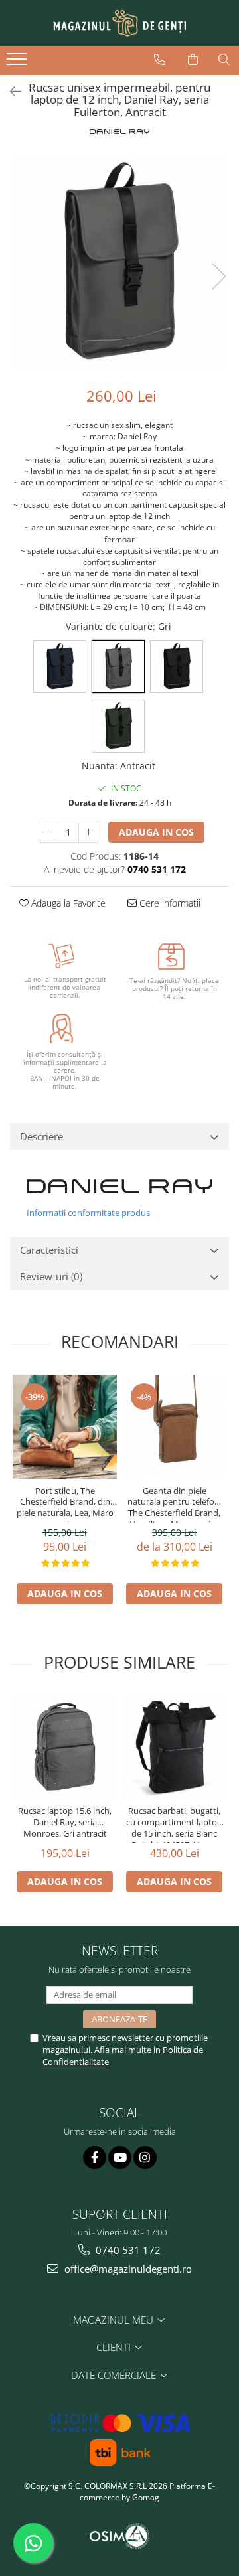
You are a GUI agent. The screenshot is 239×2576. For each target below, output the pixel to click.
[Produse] (18, 63)
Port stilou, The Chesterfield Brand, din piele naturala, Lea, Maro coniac (65, 1504)
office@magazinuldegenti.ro (127, 2269)
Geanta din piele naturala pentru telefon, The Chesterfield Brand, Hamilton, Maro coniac (175, 1504)
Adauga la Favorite (67, 903)
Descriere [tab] (41, 1136)
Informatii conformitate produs (88, 1213)
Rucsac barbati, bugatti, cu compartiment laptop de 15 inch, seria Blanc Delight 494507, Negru (174, 1824)
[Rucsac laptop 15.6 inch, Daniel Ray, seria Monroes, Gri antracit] (65, 1747)
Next (218, 276)
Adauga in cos (156, 832)
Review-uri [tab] (51, 1276)
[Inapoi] (10, 91)
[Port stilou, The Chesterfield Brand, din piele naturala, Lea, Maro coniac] (65, 1427)
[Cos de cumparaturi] (193, 60)
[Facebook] (95, 2158)
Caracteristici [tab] (49, 1250)
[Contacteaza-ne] (160, 60)
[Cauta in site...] (224, 60)
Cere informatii (169, 903)
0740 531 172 (127, 2250)
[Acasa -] (119, 23)
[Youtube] (120, 2158)
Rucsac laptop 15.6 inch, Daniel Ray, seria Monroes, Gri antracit (65, 1822)
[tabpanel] (119, 263)
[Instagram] (145, 2158)
